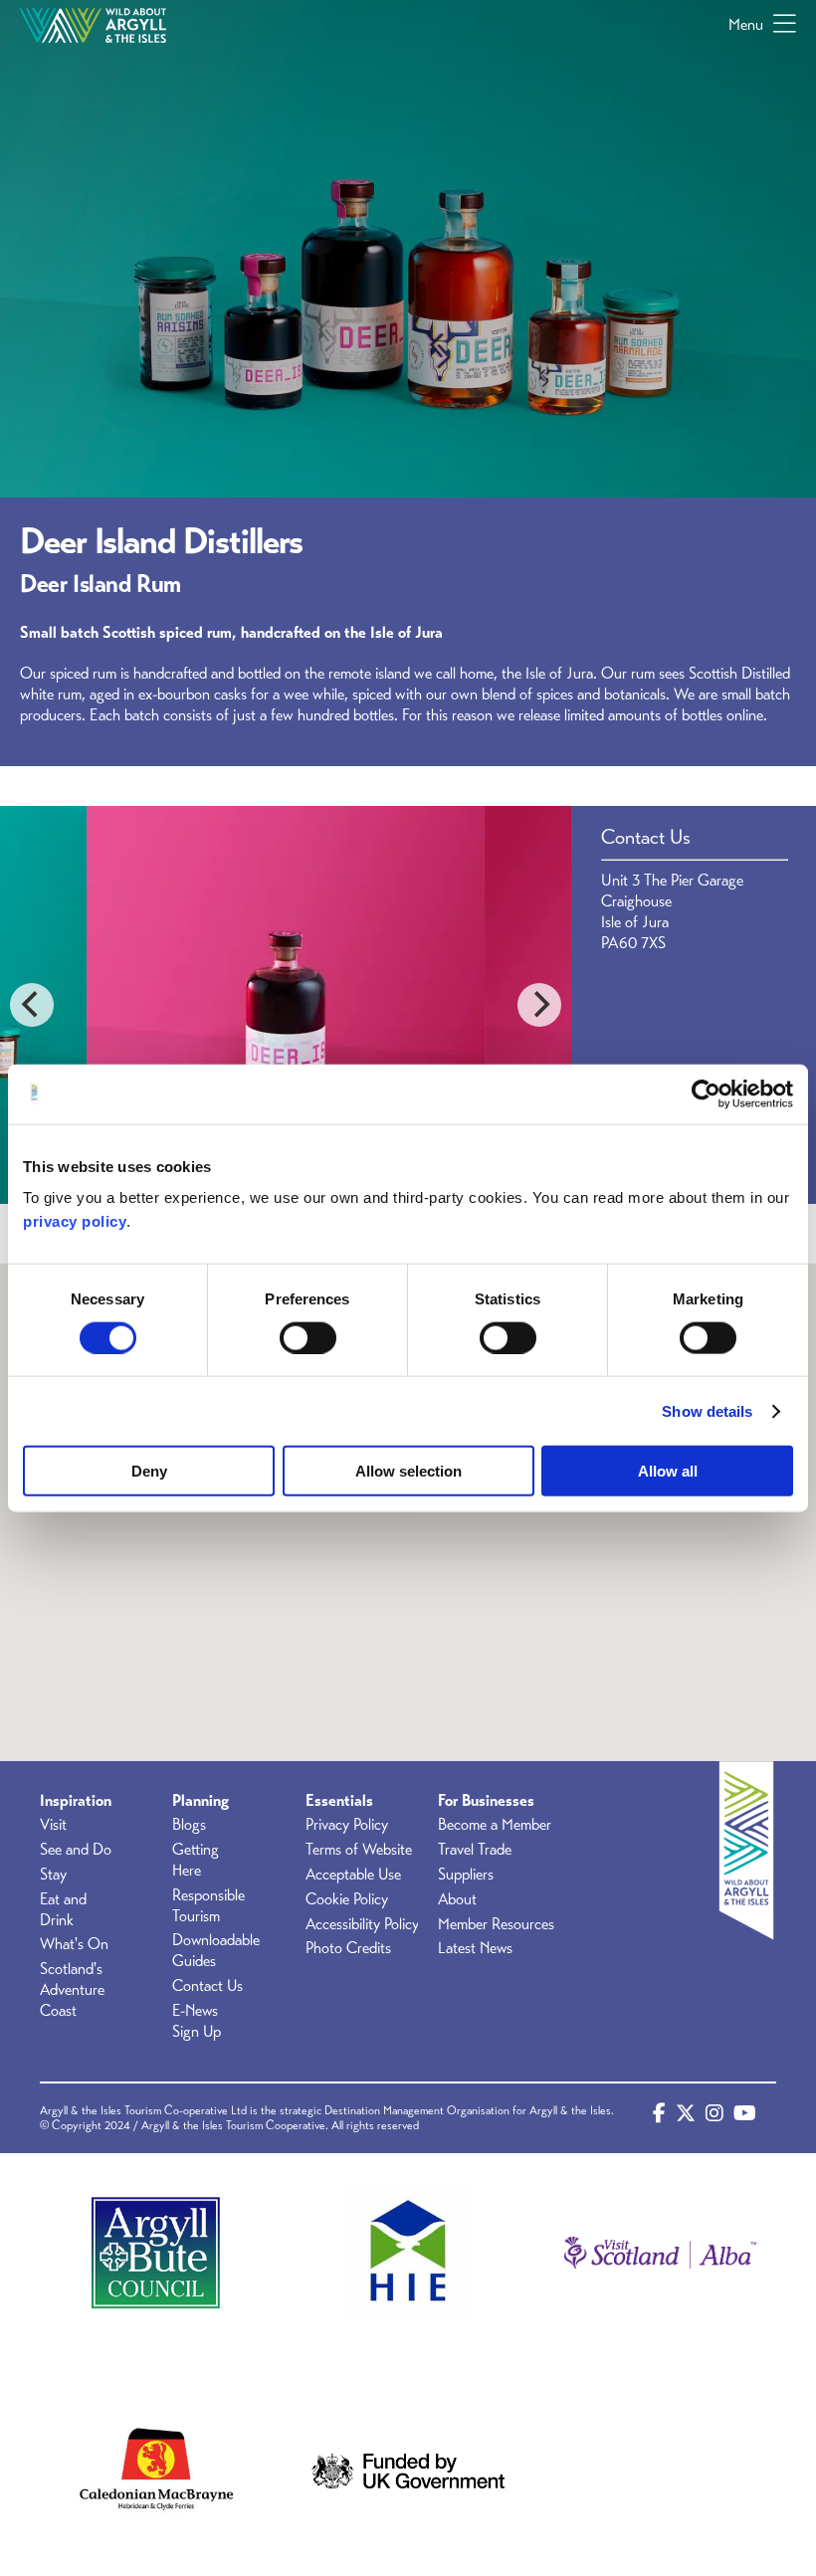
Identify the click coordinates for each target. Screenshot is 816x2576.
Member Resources (496, 1924)
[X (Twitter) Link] (686, 2118)
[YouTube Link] (745, 2118)
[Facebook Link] (659, 2118)
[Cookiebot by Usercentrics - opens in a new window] (706, 1093)
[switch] (308, 1337)
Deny (149, 1471)
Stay (53, 1875)
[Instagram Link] (714, 2118)
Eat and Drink (63, 1910)
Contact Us (207, 1986)
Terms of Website (359, 1850)
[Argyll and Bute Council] (156, 2252)
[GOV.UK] (408, 2471)
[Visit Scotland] (660, 2252)
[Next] (539, 1005)
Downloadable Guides (216, 1951)
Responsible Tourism (208, 1906)
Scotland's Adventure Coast (72, 1990)
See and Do (76, 1850)
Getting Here (196, 1860)
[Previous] (32, 1005)
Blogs (189, 1825)
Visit (53, 1825)
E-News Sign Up (197, 2021)
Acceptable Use (353, 1875)
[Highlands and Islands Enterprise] (408, 2252)
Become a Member (495, 1825)
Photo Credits (348, 1948)
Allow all (668, 1471)
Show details (707, 1410)
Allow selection (408, 1471)
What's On (74, 1944)
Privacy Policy (347, 1825)
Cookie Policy (347, 1899)
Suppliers (466, 1875)
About (457, 1899)
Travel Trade (475, 1850)
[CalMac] (156, 2471)
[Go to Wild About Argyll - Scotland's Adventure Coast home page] (93, 25)
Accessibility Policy (362, 1924)
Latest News (475, 1948)
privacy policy (75, 1221)
